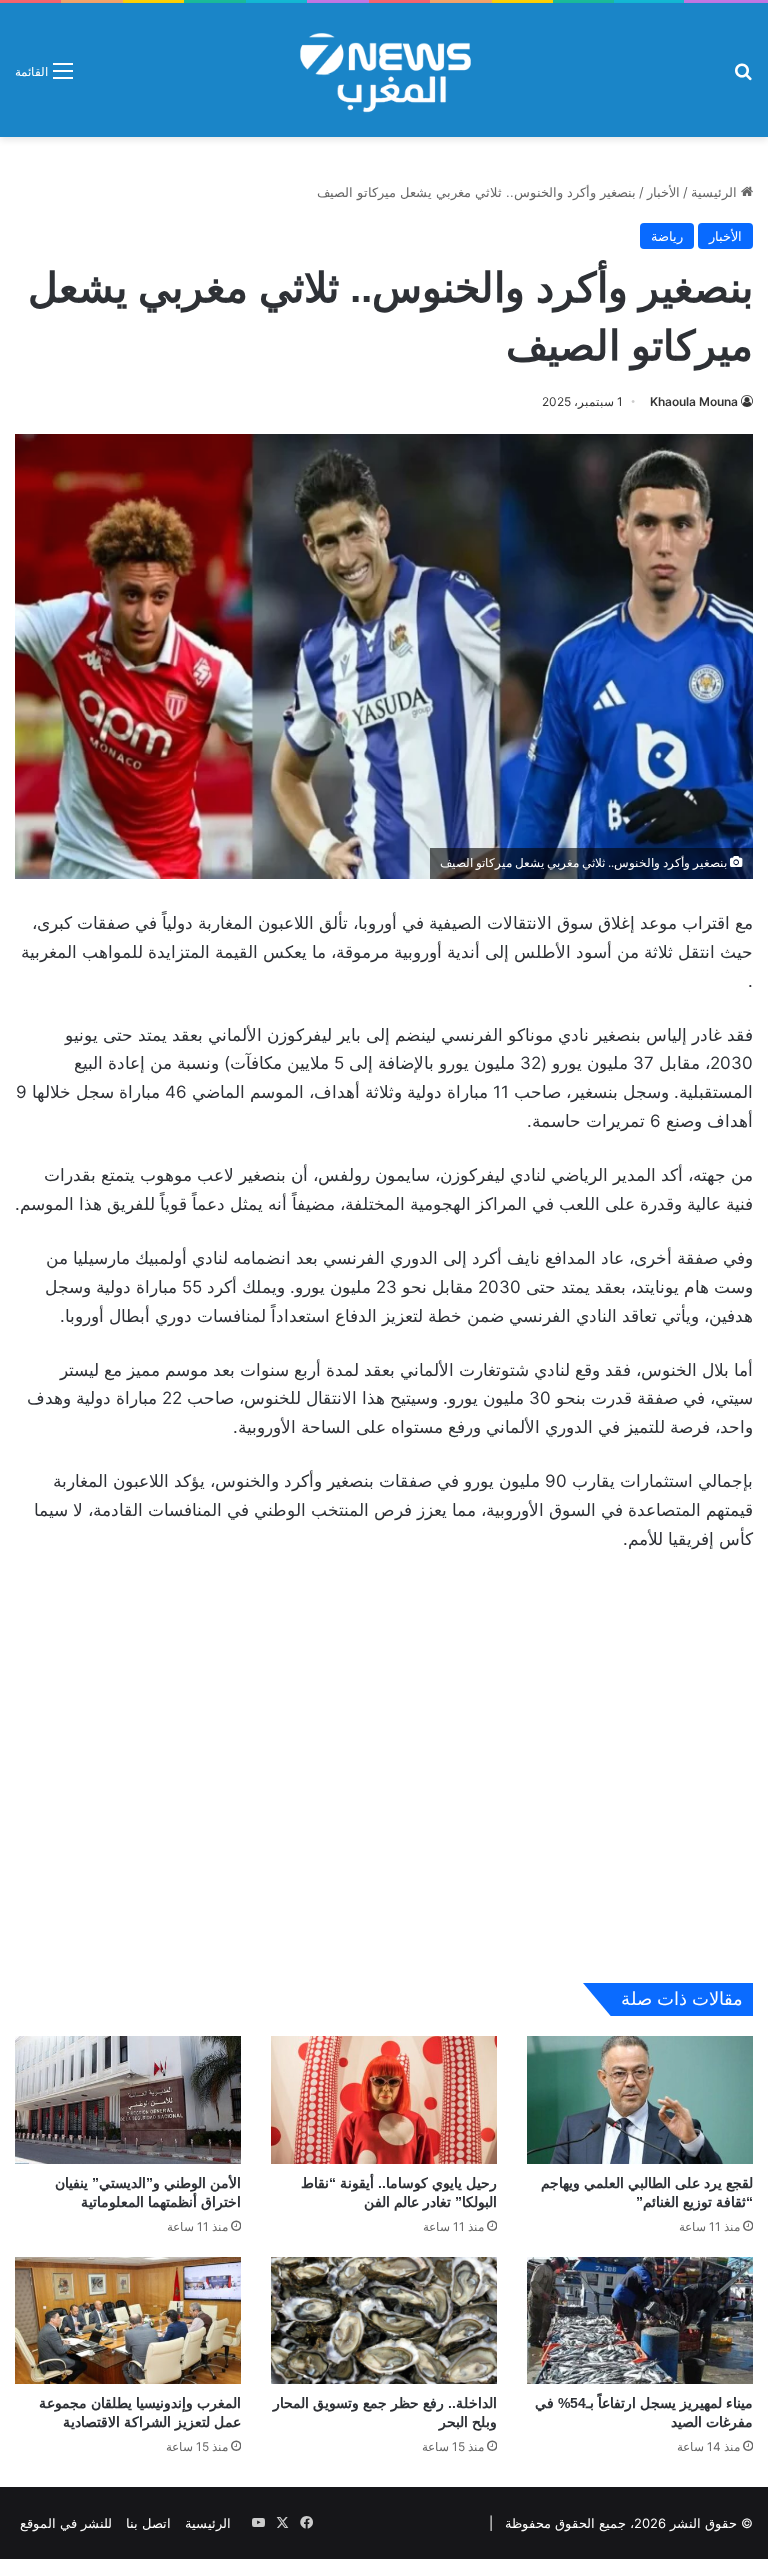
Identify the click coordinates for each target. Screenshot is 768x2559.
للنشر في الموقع (66, 2523)
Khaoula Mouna (694, 401)
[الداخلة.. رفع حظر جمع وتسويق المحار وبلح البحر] (384, 2320)
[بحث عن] (743, 77)
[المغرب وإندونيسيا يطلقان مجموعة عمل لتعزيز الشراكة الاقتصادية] (128, 2320)
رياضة (667, 236)
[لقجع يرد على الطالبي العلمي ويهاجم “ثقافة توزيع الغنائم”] (640, 2099)
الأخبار (663, 192)
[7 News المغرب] (384, 70)
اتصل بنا (148, 2523)
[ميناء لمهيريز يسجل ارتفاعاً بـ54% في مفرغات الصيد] (640, 2320)
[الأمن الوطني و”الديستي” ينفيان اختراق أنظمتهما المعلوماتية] (128, 2099)
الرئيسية (716, 192)
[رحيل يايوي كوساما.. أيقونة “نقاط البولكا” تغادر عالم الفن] (384, 2099)
